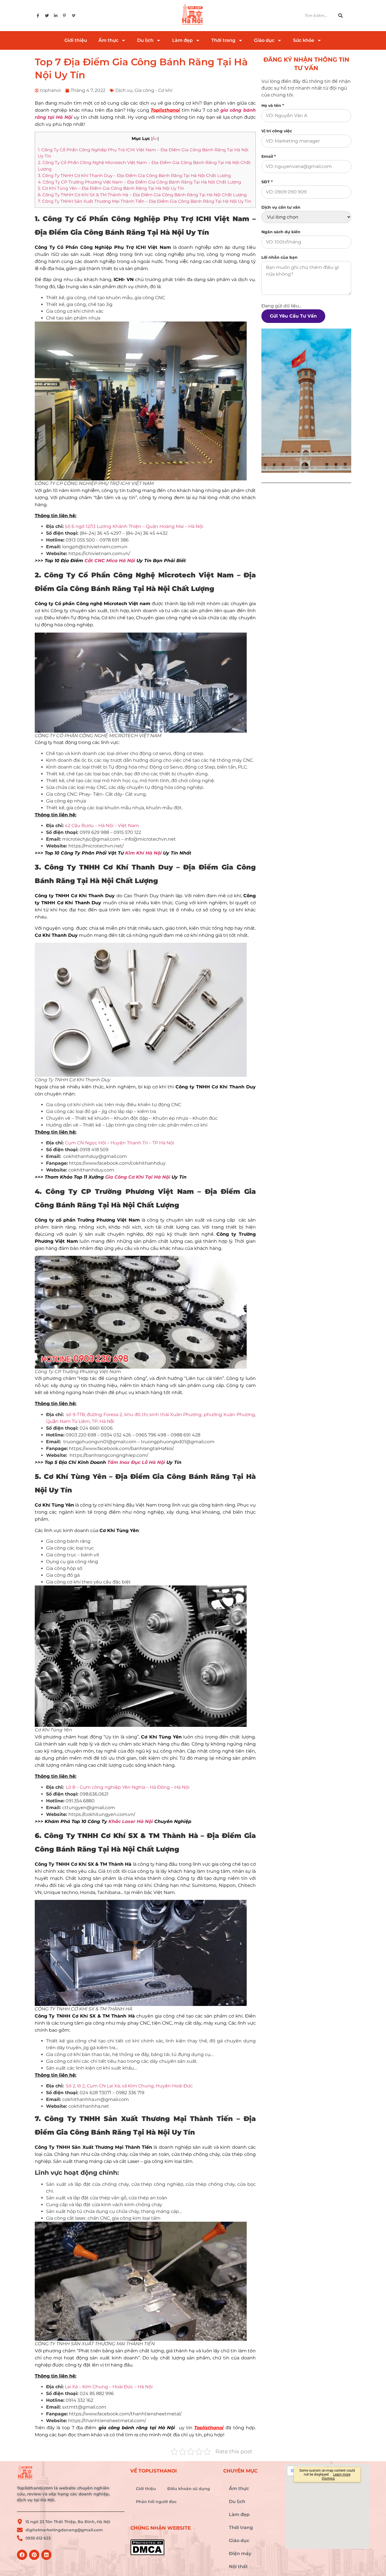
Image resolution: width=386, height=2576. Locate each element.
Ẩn (155, 139)
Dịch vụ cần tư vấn (281, 207)
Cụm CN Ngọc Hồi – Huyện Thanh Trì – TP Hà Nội (120, 1143)
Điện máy (240, 2554)
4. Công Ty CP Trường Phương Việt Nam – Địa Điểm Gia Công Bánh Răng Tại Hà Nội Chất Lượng (139, 182)
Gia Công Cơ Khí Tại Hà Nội (138, 1177)
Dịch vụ (124, 90)
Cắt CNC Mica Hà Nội (110, 561)
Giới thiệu (76, 40)
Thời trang (223, 40)
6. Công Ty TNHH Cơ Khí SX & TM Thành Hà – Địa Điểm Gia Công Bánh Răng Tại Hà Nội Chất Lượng (142, 195)
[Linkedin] (46, 2555)
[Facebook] (22, 2555)
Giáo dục (264, 40)
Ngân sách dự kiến (281, 232)
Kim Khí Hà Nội (143, 853)
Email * (269, 156)
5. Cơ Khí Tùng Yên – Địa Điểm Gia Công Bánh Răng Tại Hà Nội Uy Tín (111, 188)
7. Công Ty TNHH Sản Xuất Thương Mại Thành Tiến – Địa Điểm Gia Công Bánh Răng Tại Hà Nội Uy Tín (145, 201)
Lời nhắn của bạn (279, 257)
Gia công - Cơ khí (153, 90)
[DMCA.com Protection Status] (174, 2547)
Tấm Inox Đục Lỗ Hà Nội (136, 1462)
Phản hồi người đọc (156, 2502)
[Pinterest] (34, 2555)
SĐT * (267, 182)
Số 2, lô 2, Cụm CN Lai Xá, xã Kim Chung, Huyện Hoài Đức (129, 2086)
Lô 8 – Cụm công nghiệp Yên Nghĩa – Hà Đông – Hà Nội (128, 1787)
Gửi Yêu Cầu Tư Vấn (293, 316)
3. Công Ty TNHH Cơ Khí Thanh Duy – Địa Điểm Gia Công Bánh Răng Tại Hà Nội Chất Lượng (134, 175)
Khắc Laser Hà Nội (131, 1821)
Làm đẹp (182, 40)
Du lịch (145, 40)
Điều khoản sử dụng (189, 2489)
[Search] (344, 16)
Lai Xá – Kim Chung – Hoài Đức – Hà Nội (109, 2387)
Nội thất (238, 2567)
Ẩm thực (108, 40)
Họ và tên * (273, 105)
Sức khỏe (304, 40)
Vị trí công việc (277, 131)
